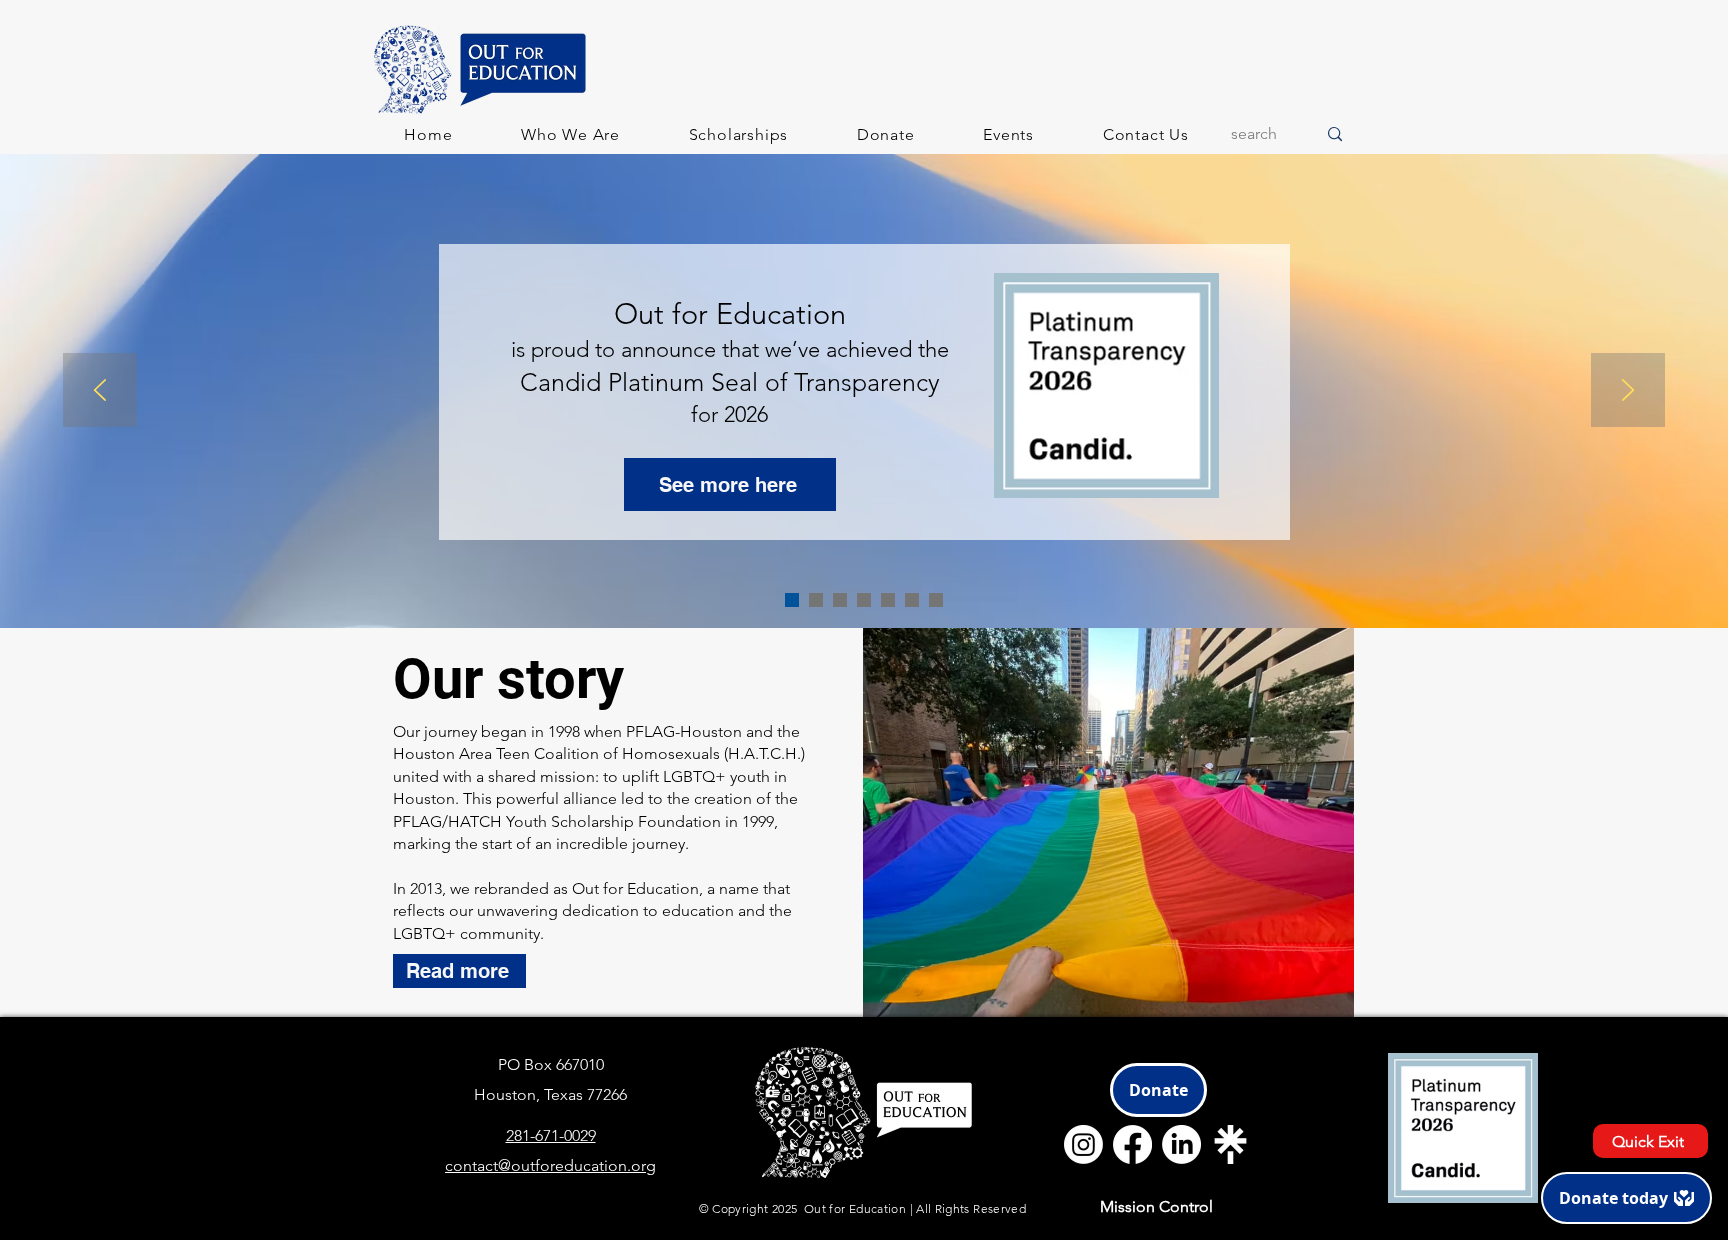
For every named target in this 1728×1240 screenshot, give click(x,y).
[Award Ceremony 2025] (840, 600)
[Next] (1628, 391)
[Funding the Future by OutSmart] (816, 600)
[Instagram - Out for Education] (1083, 1144)
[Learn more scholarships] (912, 600)
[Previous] (100, 391)
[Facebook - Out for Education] (1132, 1144)
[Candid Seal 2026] (792, 600)
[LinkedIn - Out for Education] (1181, 1144)
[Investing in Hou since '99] (888, 600)
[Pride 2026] (936, 600)
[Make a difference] (864, 600)
